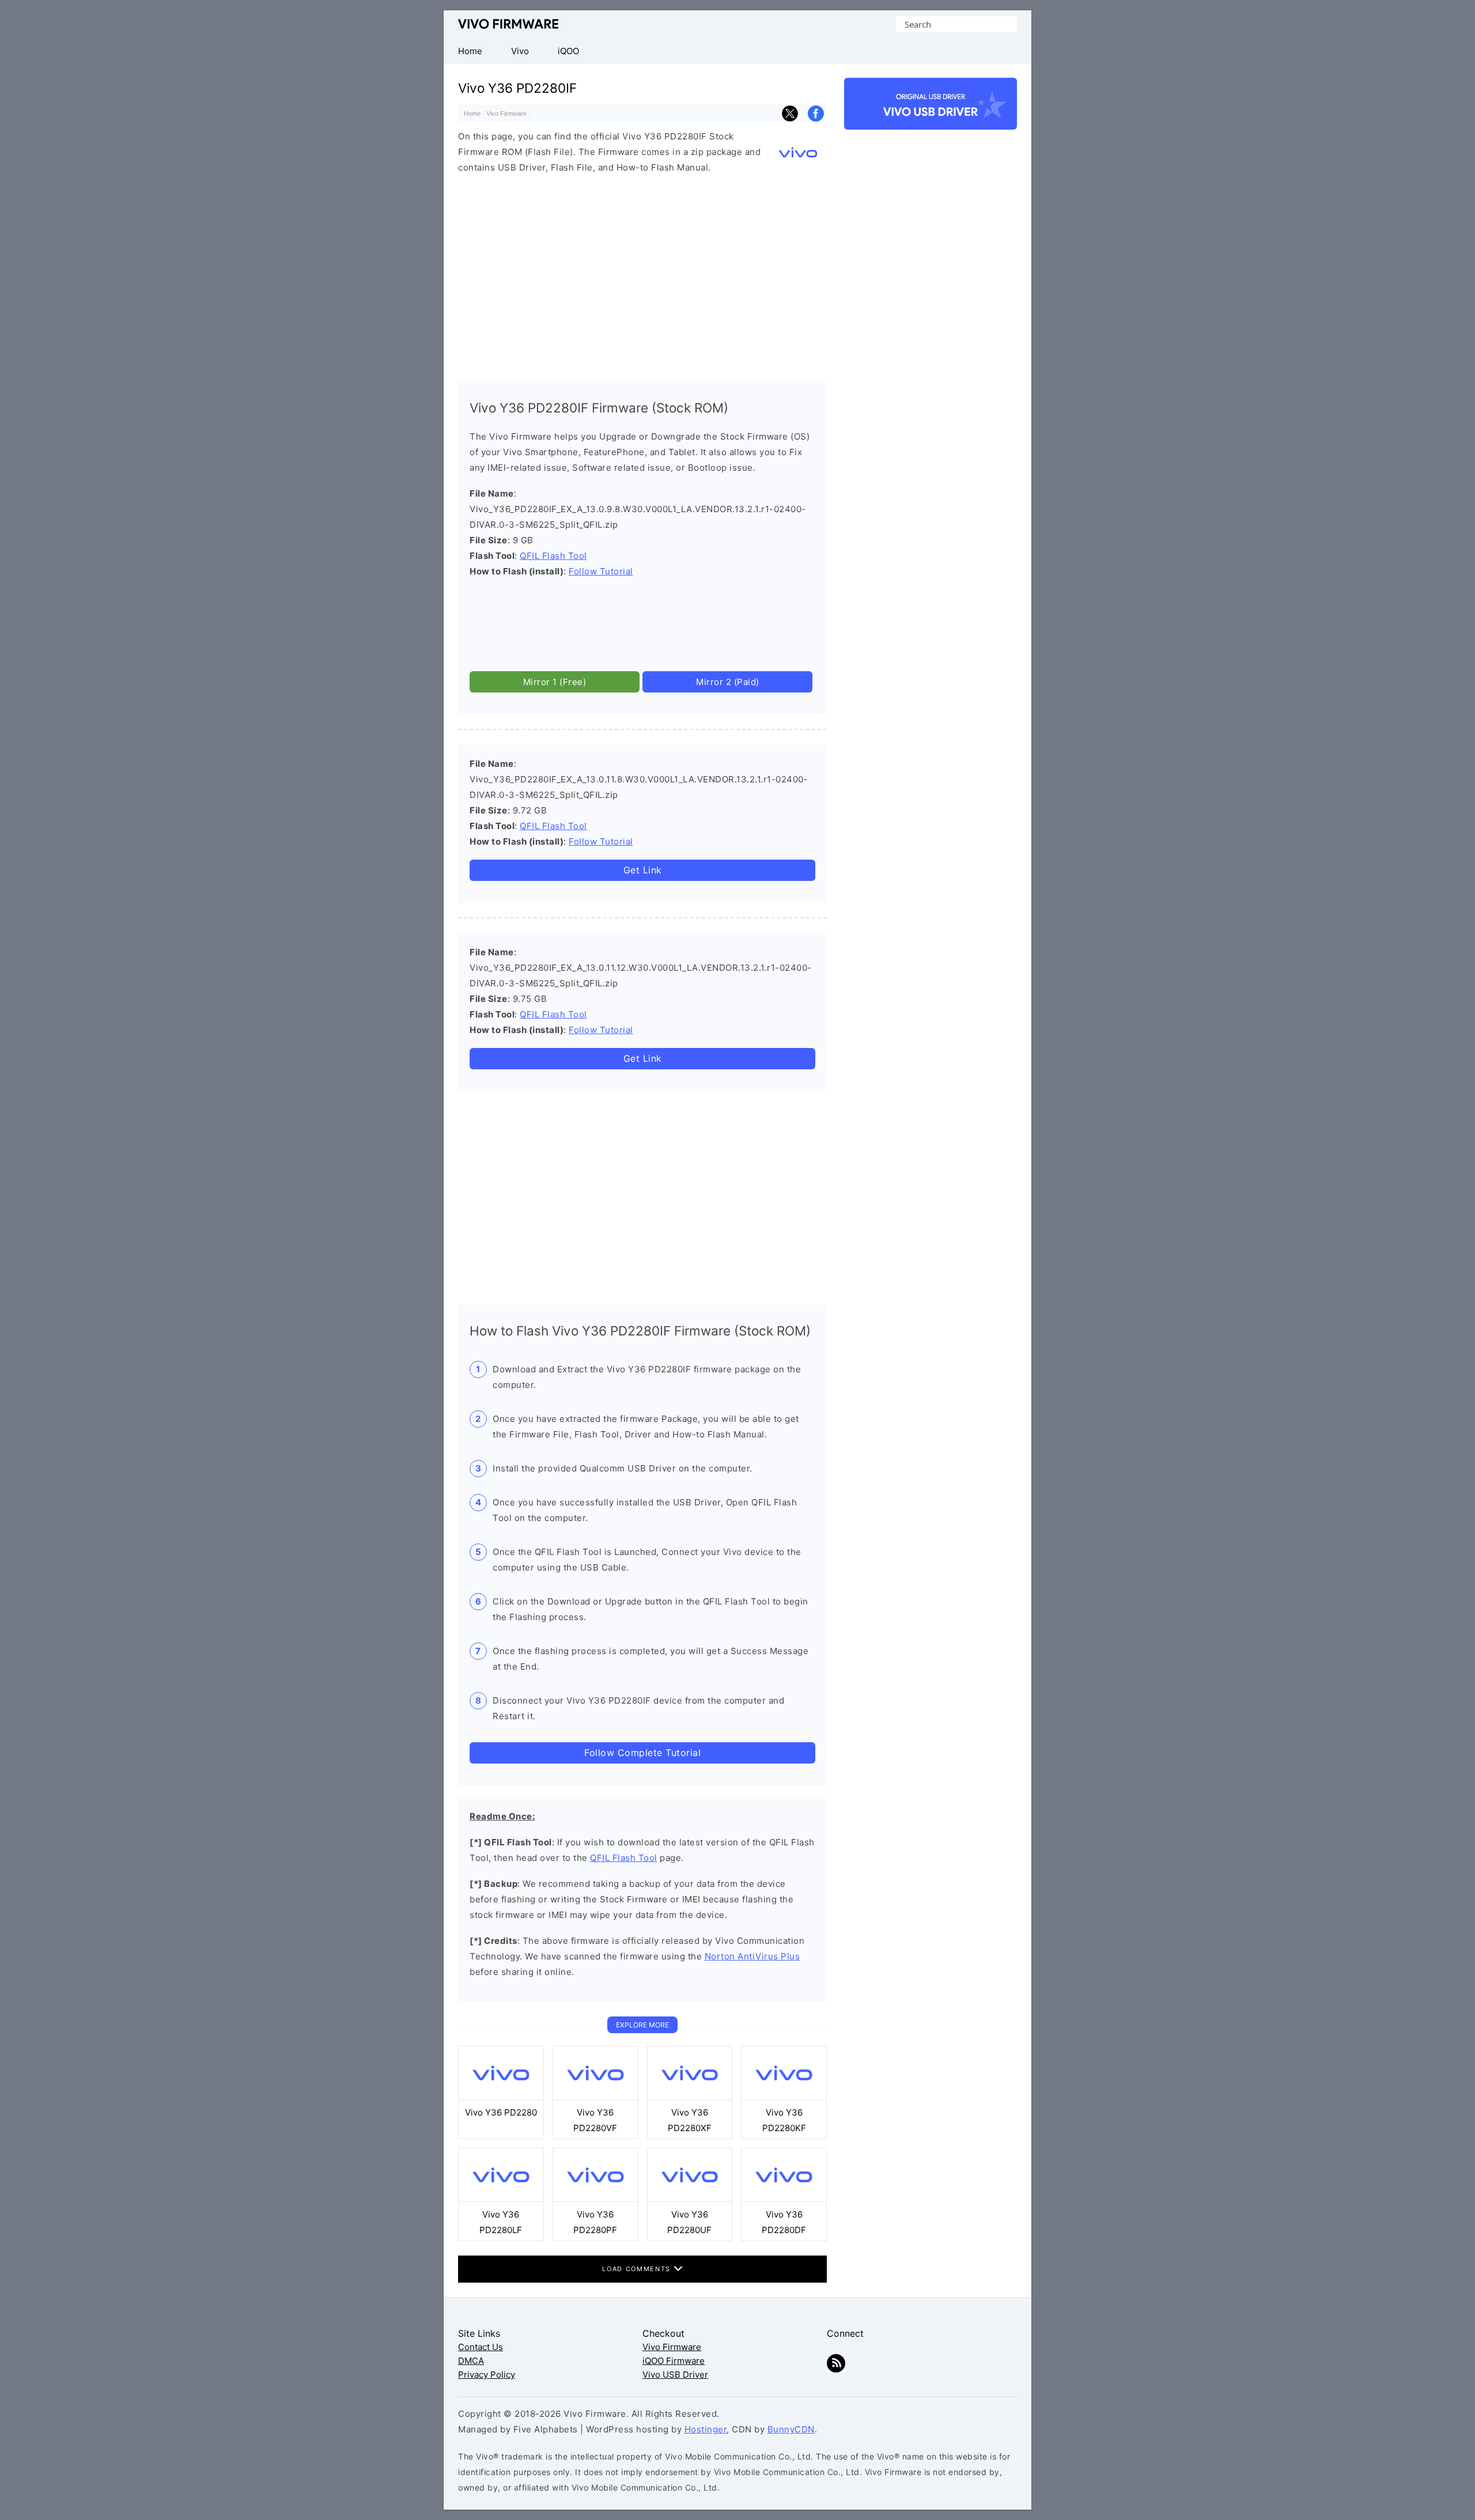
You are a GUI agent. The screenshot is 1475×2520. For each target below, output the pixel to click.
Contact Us (481, 2347)
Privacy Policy (487, 2375)
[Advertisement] (642, 275)
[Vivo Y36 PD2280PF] (595, 2199)
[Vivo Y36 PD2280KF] (784, 2097)
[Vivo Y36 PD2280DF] (784, 2199)
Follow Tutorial (601, 571)
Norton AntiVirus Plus (752, 1956)
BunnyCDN (791, 2429)
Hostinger (706, 2429)
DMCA (471, 2361)
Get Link (643, 870)
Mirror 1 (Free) (555, 682)
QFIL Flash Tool (553, 556)
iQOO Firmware (674, 2361)
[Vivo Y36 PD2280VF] (595, 2097)
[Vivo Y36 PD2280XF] (690, 2097)
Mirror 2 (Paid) (728, 682)
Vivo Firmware (508, 24)
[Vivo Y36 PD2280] (501, 2097)
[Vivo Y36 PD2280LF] (501, 2199)
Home (472, 113)
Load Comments (638, 2269)
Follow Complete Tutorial (642, 1753)
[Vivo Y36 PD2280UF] (690, 2199)
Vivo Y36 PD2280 (501, 2112)
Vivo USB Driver (675, 2375)
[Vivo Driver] (931, 120)
